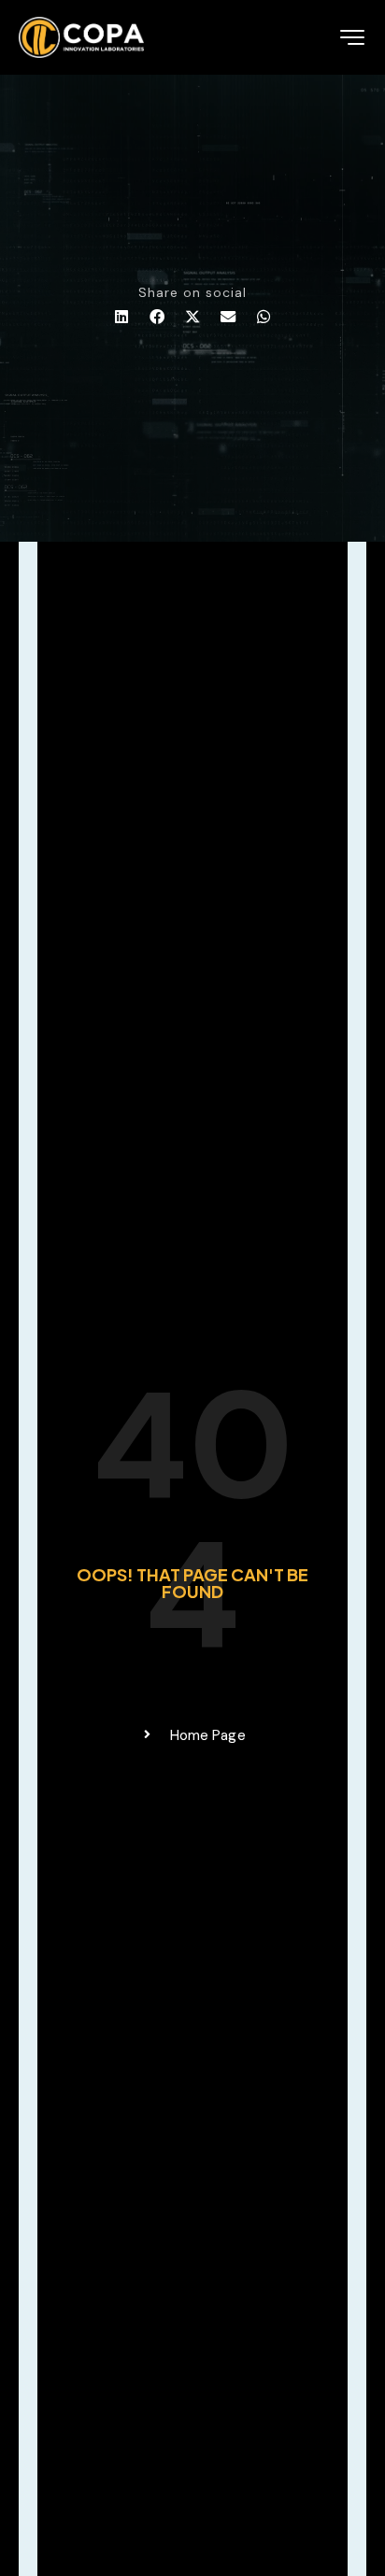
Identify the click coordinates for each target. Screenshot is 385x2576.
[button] (121, 317)
